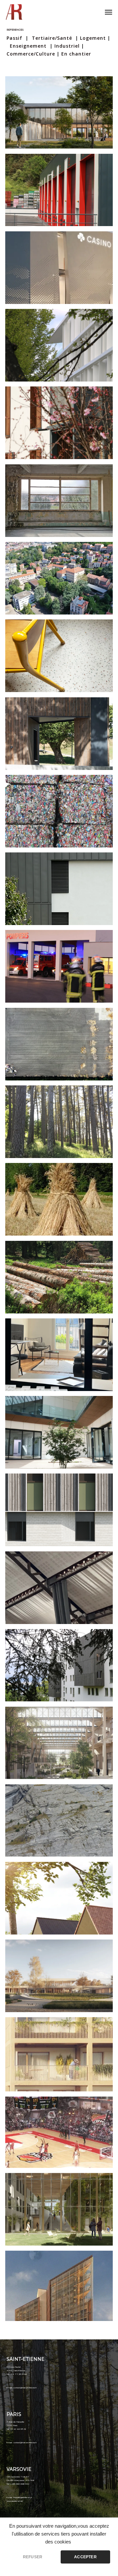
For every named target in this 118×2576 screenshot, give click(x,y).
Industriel (67, 46)
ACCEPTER (85, 2557)
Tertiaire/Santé (52, 38)
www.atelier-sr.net (15, 2501)
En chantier (76, 54)
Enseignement (28, 46)
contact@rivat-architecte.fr (25, 2388)
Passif (15, 38)
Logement (93, 38)
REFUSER (33, 2557)
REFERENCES (15, 30)
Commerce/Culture (31, 54)
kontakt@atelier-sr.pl (23, 2497)
